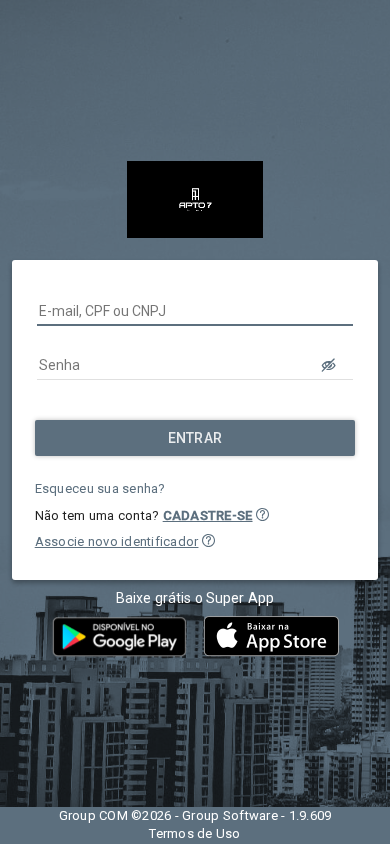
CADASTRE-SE (208, 515)
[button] (262, 514)
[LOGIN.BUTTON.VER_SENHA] (329, 365)
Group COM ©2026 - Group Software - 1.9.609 (195, 815)
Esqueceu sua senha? (100, 488)
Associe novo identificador (117, 541)
